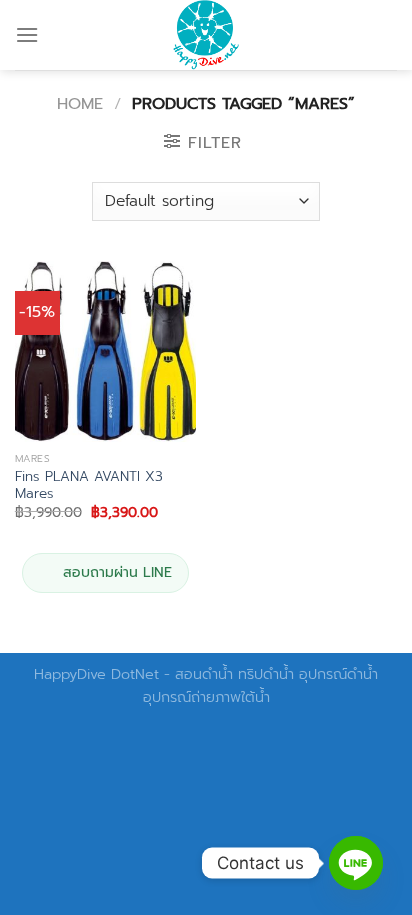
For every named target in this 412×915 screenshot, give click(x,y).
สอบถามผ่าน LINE (117, 572)
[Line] (356, 863)
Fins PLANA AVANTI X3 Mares (89, 485)
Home (80, 104)
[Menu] (27, 34)
